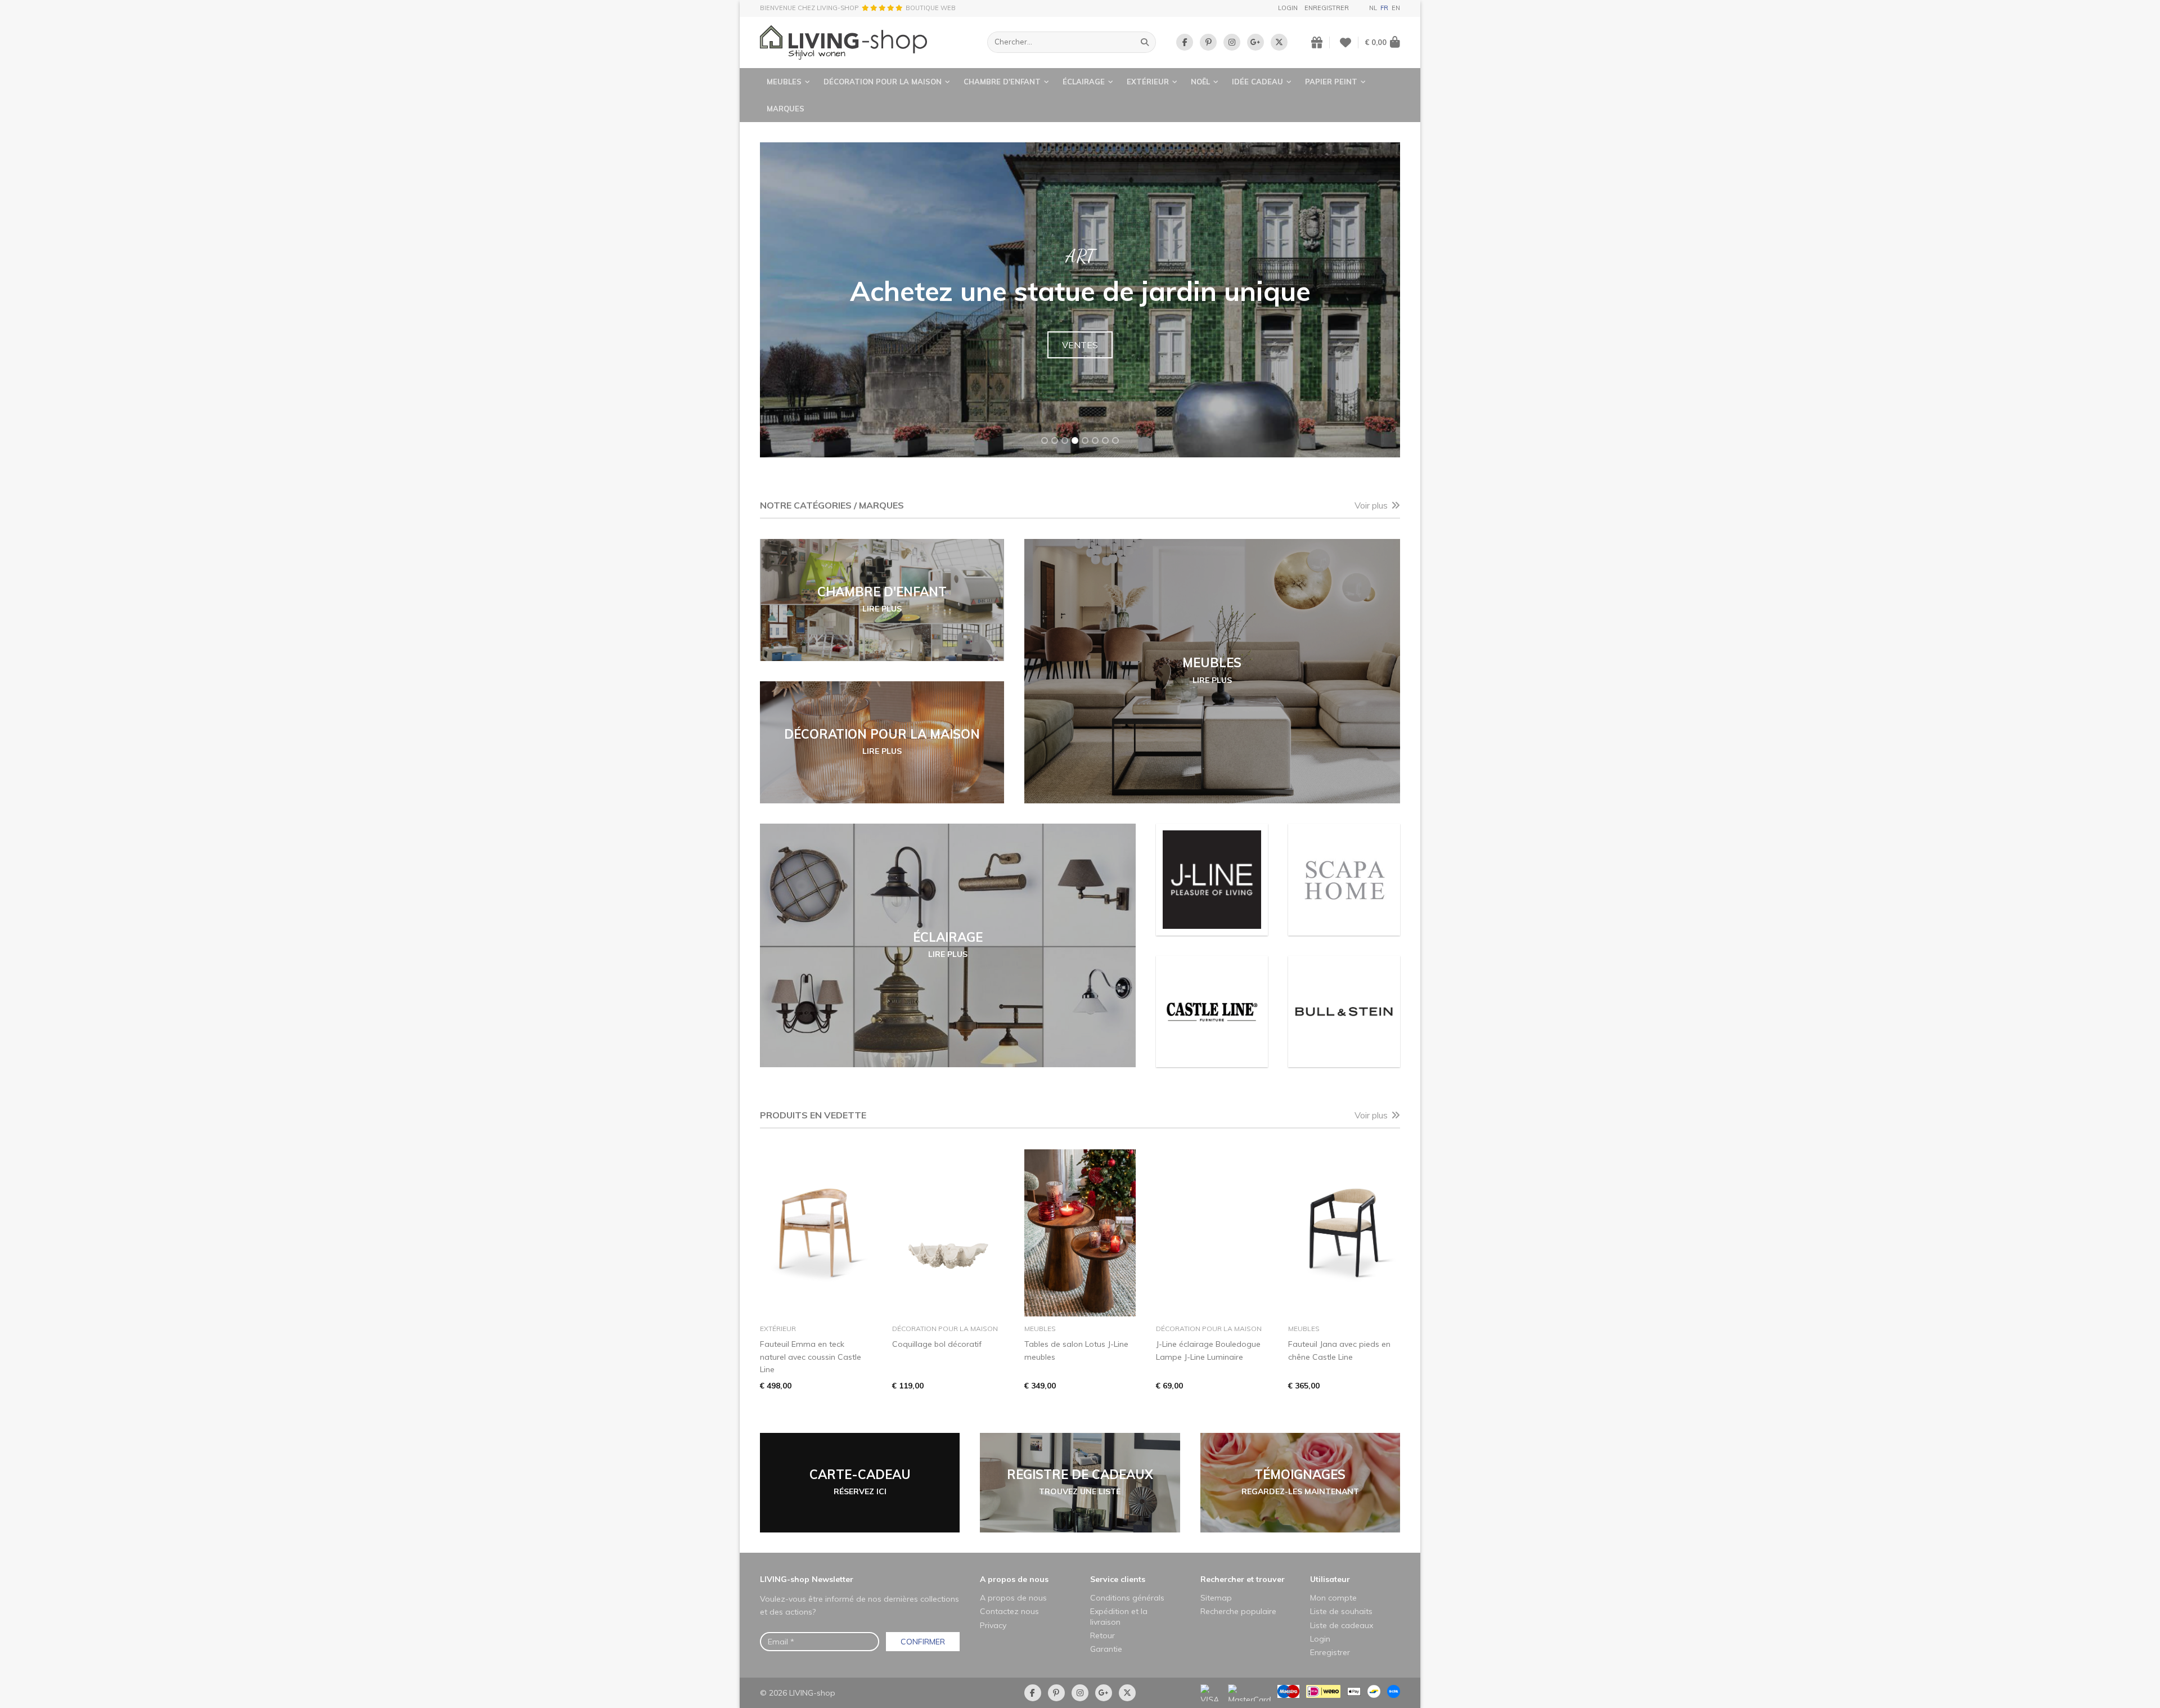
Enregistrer (1327, 8)
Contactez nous (1009, 1611)
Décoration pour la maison (883, 82)
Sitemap (1216, 1598)
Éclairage (1084, 82)
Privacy (993, 1625)
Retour (1102, 1635)
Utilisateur (1330, 1579)
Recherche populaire (1238, 1611)
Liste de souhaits (1341, 1611)
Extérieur (1148, 82)
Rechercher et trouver (1243, 1579)
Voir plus (1371, 505)
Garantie (1106, 1649)
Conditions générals (1127, 1598)
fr (1384, 8)
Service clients (1118, 1579)
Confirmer (923, 1642)
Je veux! (1080, 358)
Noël (1200, 82)
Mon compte (1333, 1598)
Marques (786, 109)
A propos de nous (1014, 1579)
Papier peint (1331, 82)
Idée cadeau (1257, 82)
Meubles (784, 82)
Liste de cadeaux (1342, 1625)
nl (1373, 8)
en (1396, 8)
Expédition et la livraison (1119, 1616)
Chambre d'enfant (1002, 82)
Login (1288, 8)
